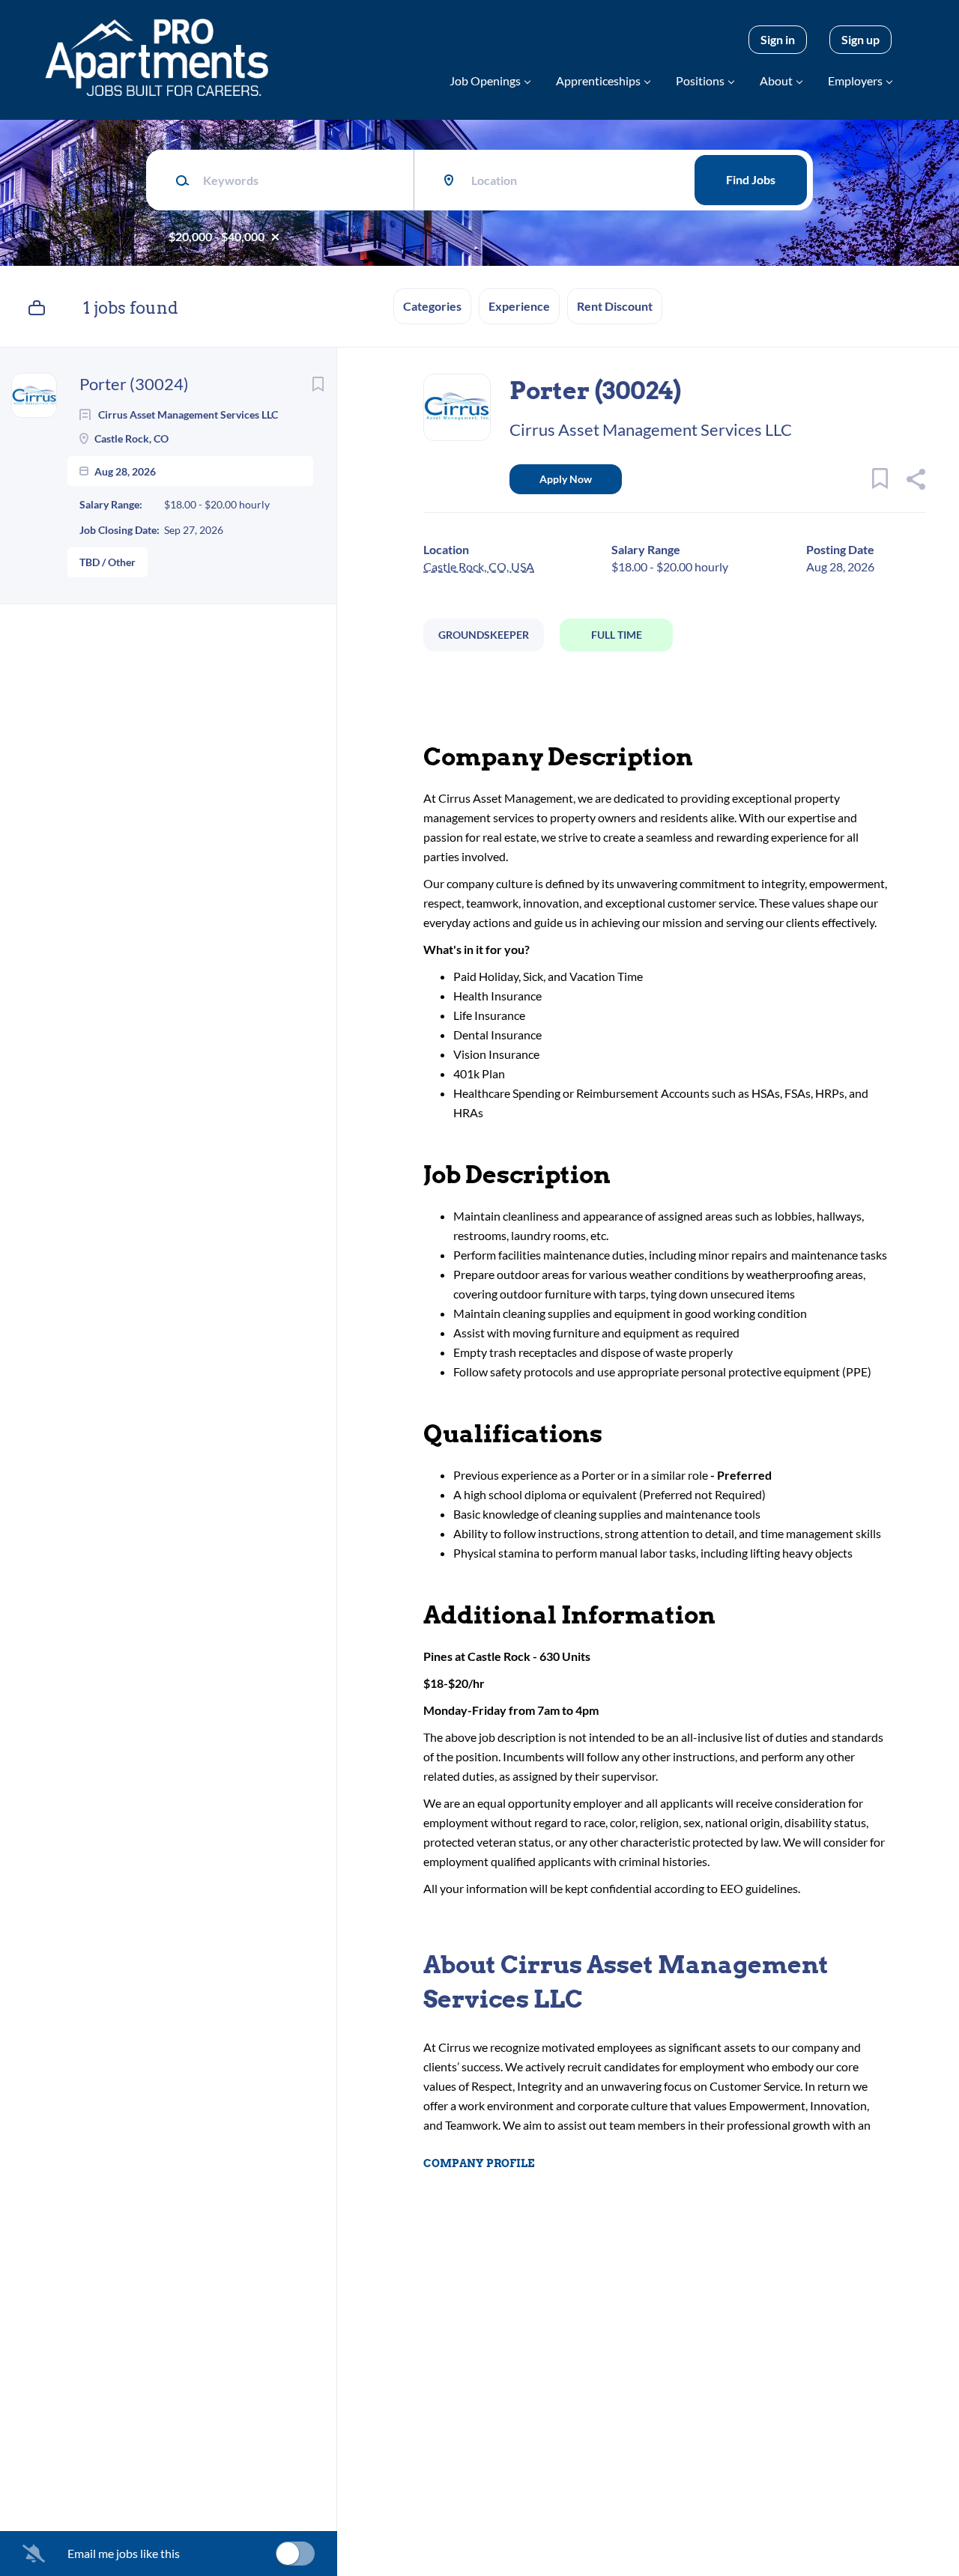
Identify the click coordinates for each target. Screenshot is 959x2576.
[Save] (318, 384)
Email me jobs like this (124, 2553)
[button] (915, 481)
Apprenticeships (598, 80)
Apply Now (566, 479)
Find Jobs (751, 179)
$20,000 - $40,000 (217, 236)
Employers (855, 80)
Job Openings (485, 80)
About (776, 80)
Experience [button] (519, 306)
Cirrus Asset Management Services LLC (651, 429)
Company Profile (479, 2163)
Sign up (860, 39)
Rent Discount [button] (615, 306)
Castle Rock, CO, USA (479, 566)
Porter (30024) (134, 384)
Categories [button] (432, 306)
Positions (700, 80)
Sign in (778, 39)
